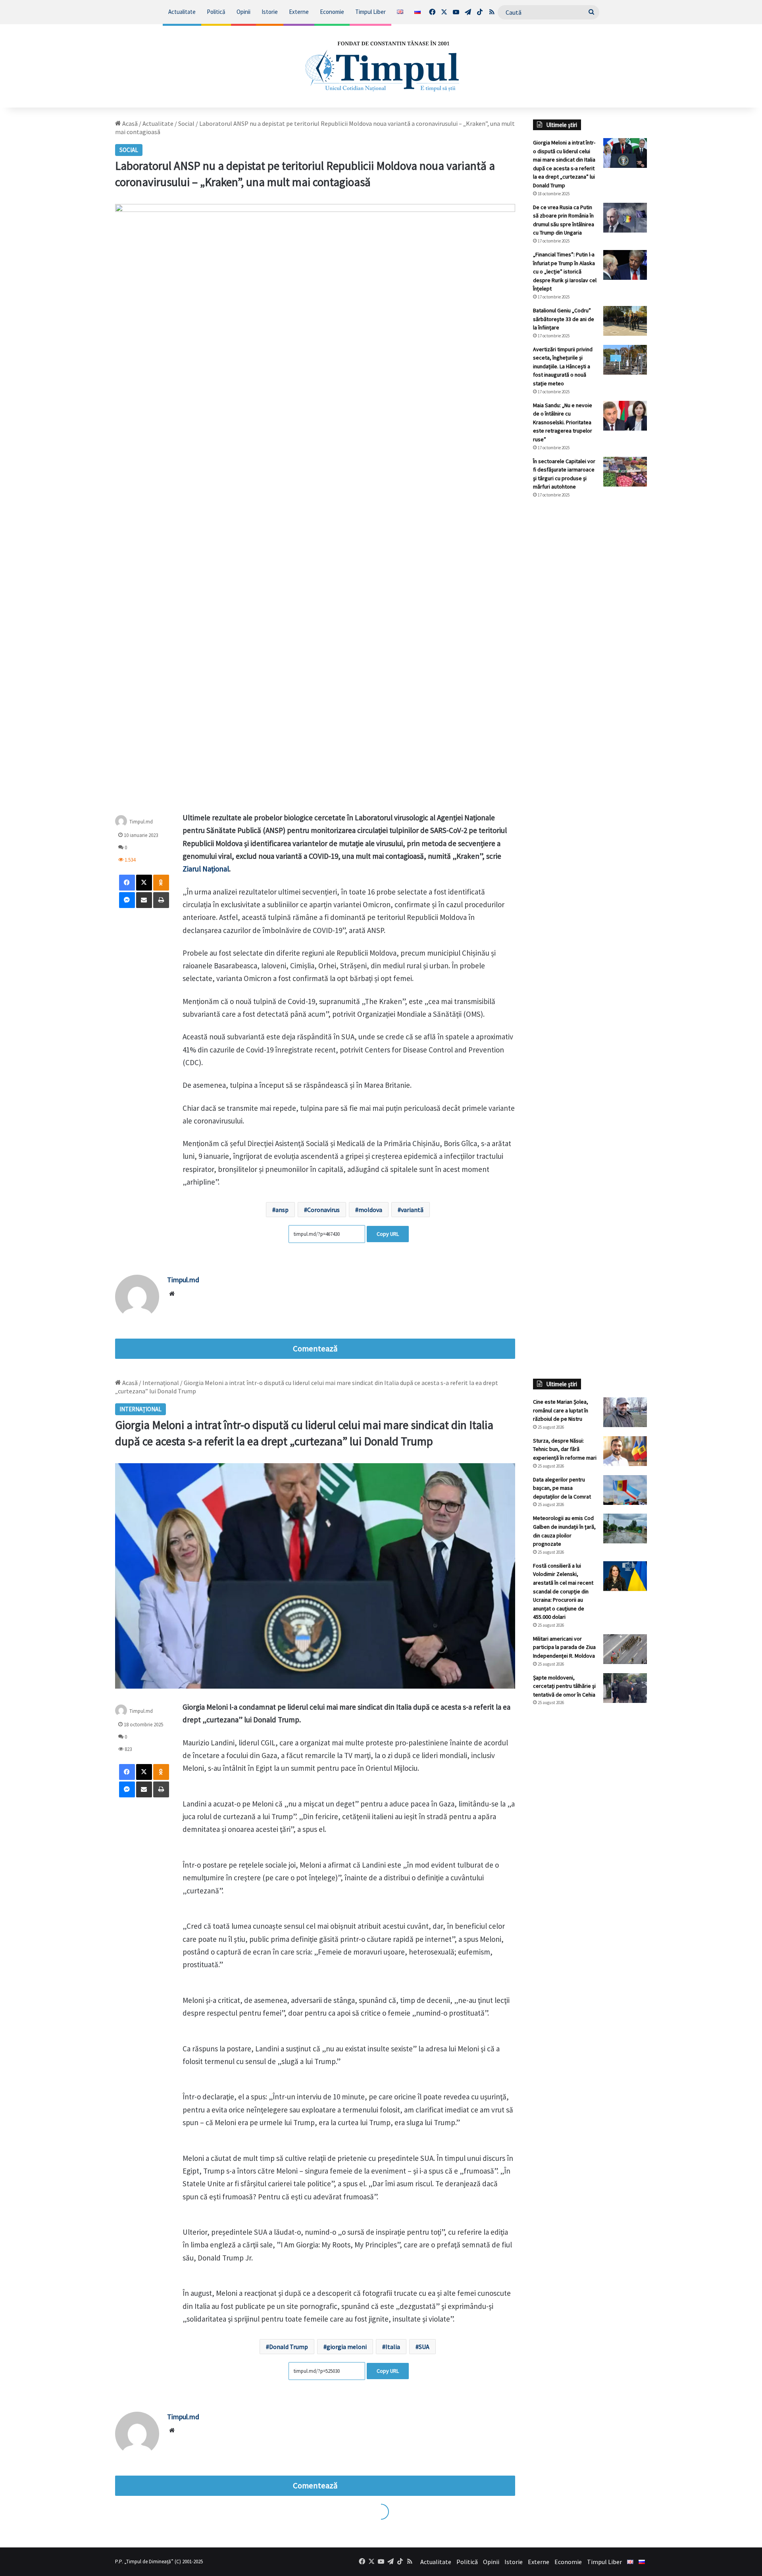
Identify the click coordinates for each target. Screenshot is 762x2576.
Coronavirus (323, 1210)
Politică (216, 12)
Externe (299, 12)
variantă (412, 1210)
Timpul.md (141, 822)
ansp (282, 1210)
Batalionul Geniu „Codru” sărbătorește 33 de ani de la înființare (564, 319)
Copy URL (388, 1234)
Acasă (129, 123)
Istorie (270, 12)
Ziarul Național (206, 869)
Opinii (243, 12)
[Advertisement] (590, 637)
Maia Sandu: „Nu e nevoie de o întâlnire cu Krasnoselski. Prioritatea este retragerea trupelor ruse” (563, 422)
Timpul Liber (370, 12)
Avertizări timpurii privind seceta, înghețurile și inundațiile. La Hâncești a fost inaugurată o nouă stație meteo (563, 366)
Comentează (315, 1349)
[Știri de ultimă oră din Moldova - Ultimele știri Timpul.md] (381, 66)
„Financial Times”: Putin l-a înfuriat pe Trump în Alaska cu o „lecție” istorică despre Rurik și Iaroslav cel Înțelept (565, 271)
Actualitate (182, 12)
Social (186, 123)
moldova (370, 1210)
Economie (332, 12)
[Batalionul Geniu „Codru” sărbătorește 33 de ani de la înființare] (625, 321)
